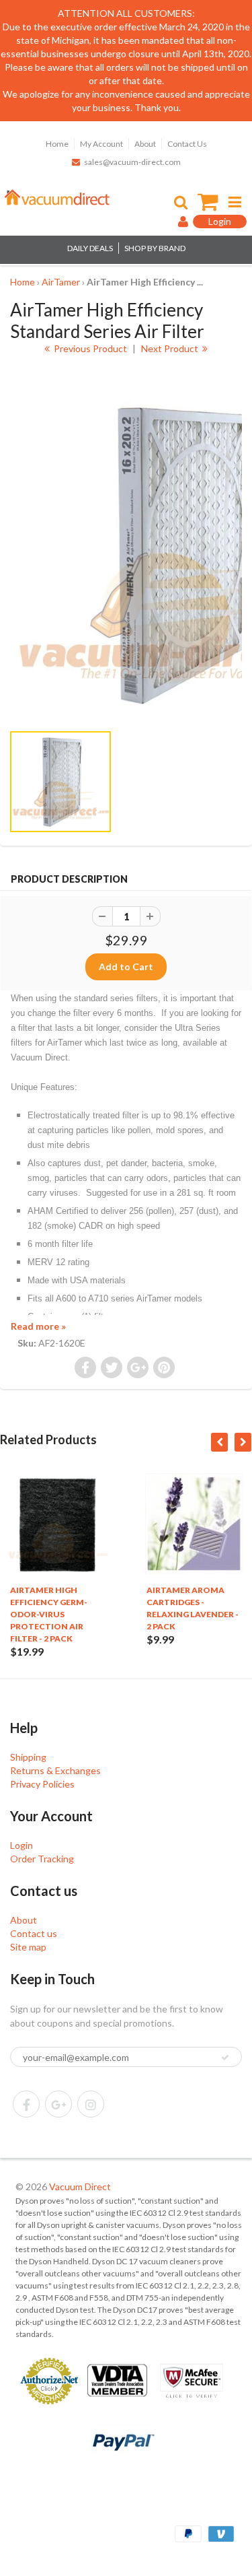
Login (22, 1845)
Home (57, 144)
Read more (38, 1326)
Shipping (28, 1757)
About (145, 144)
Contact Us (187, 144)
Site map (28, 1947)
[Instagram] (91, 2104)
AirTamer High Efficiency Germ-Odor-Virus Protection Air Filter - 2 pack (49, 1614)
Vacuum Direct (80, 2187)
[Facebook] (26, 2104)
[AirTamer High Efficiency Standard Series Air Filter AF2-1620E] (126, 554)
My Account (101, 144)
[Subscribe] (225, 2058)
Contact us (34, 1933)
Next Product (171, 348)
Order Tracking (42, 1859)
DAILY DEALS (90, 248)
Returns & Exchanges (55, 1770)
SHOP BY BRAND (155, 248)
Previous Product (89, 348)
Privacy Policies (42, 1784)
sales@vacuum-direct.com (132, 162)
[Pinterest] (58, 2104)
